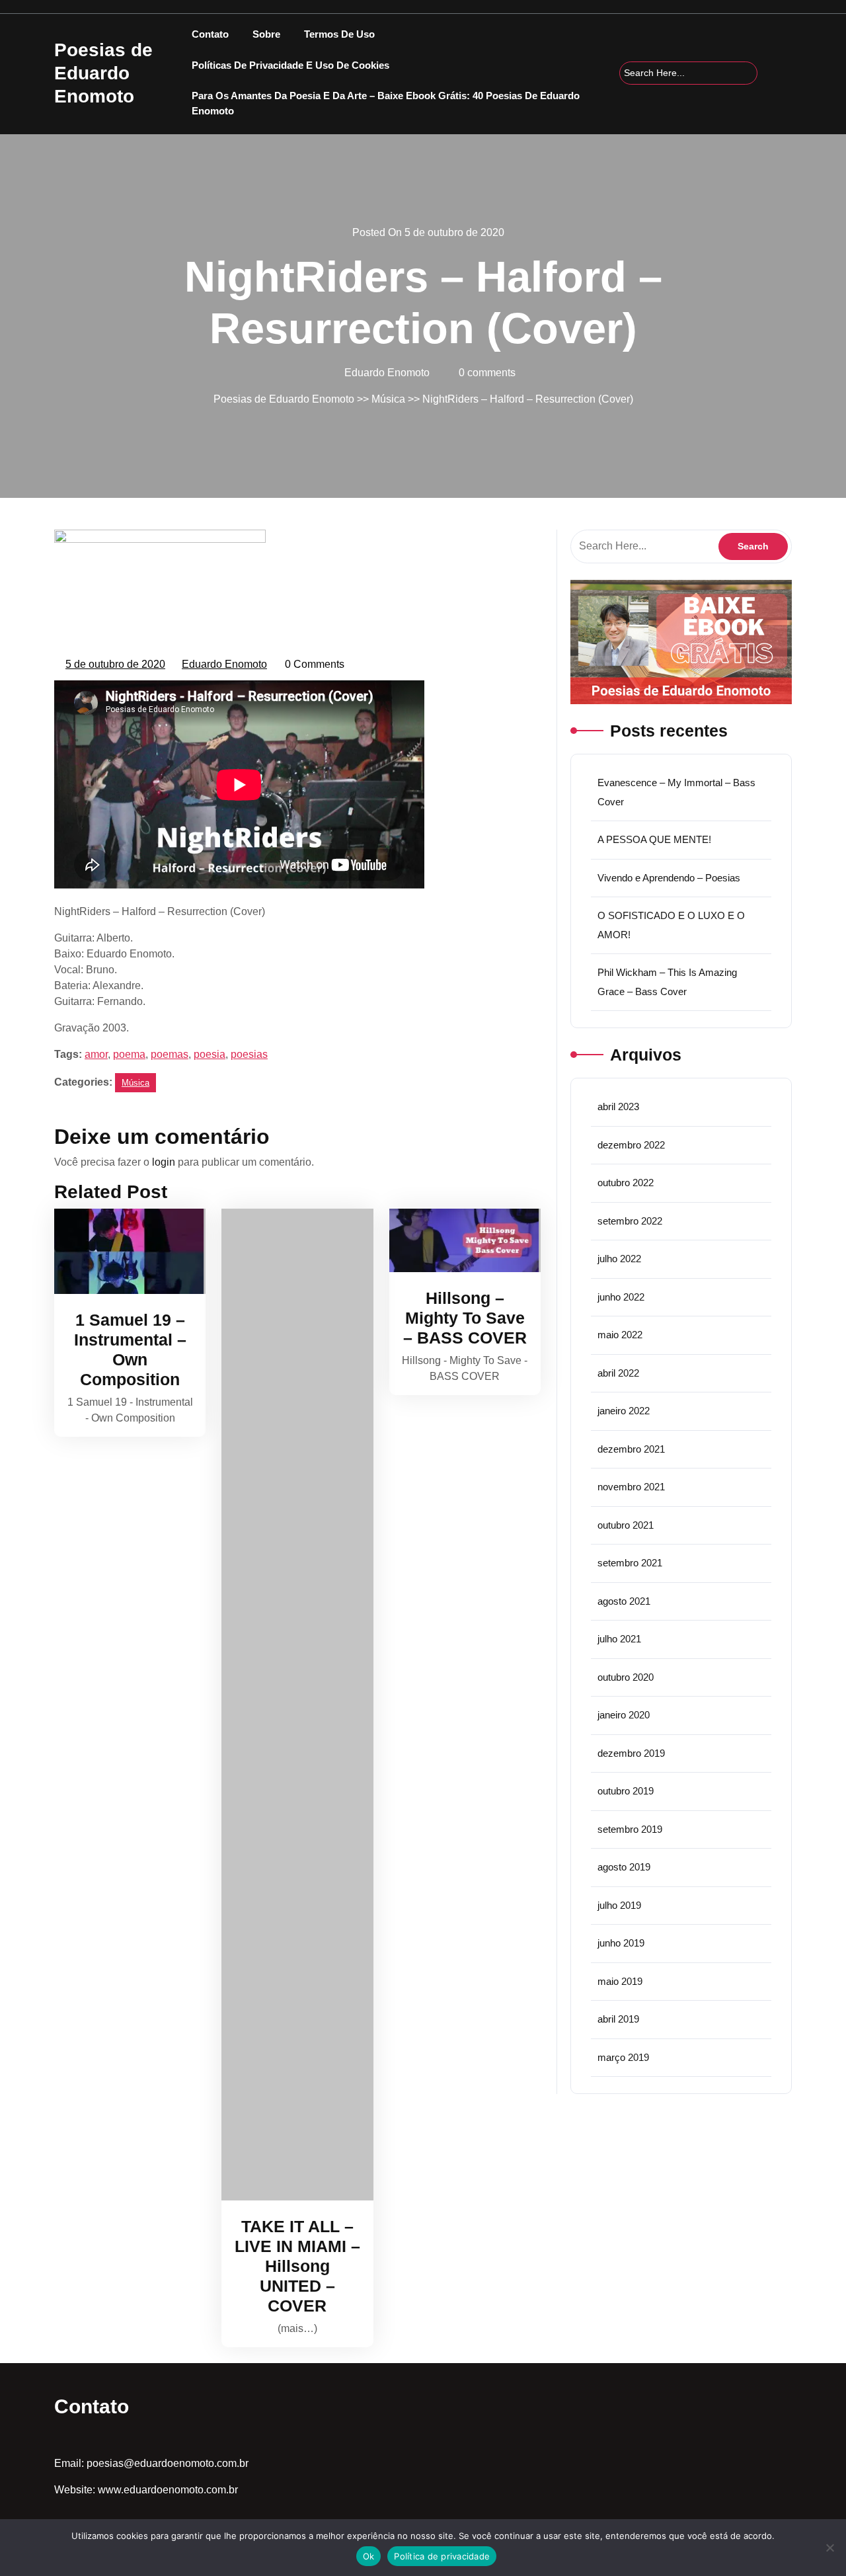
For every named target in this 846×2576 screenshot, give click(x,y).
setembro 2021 (630, 1563)
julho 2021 (619, 1639)
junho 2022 (621, 1297)
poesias (249, 1054)
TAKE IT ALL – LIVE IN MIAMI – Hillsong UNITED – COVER (297, 2266)
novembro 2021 (631, 1487)
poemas (170, 1054)
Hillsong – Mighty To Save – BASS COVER (465, 1318)
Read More (124, 1251)
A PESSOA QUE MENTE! (654, 839)
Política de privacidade (442, 2556)
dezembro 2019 (631, 1753)
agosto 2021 (624, 1601)
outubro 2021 (626, 1525)
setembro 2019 (630, 1829)
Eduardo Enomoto (225, 666)
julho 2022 (619, 1259)
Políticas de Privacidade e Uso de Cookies (290, 65)
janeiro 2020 (624, 1715)
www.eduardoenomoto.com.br (168, 2490)
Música (388, 399)
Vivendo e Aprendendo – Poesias (669, 878)
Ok (369, 2556)
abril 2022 (618, 1373)
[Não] (829, 2548)
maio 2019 (620, 1981)
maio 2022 (620, 1335)
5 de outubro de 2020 (116, 666)
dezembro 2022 (631, 1145)
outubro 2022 (626, 1183)
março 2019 (623, 2057)
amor (96, 1054)
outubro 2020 (626, 1677)
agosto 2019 (624, 1867)
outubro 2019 (626, 1791)
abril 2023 (618, 1107)
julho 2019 (619, 1905)
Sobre (266, 34)
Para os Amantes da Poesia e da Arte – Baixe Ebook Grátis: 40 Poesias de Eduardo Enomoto (386, 103)
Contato (210, 34)
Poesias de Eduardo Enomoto (103, 73)
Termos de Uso (339, 34)
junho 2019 (621, 1943)
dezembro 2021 (631, 1449)
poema (129, 1054)
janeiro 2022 (624, 1411)
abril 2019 (618, 2019)
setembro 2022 (630, 1221)
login (164, 1162)
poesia (210, 1054)
